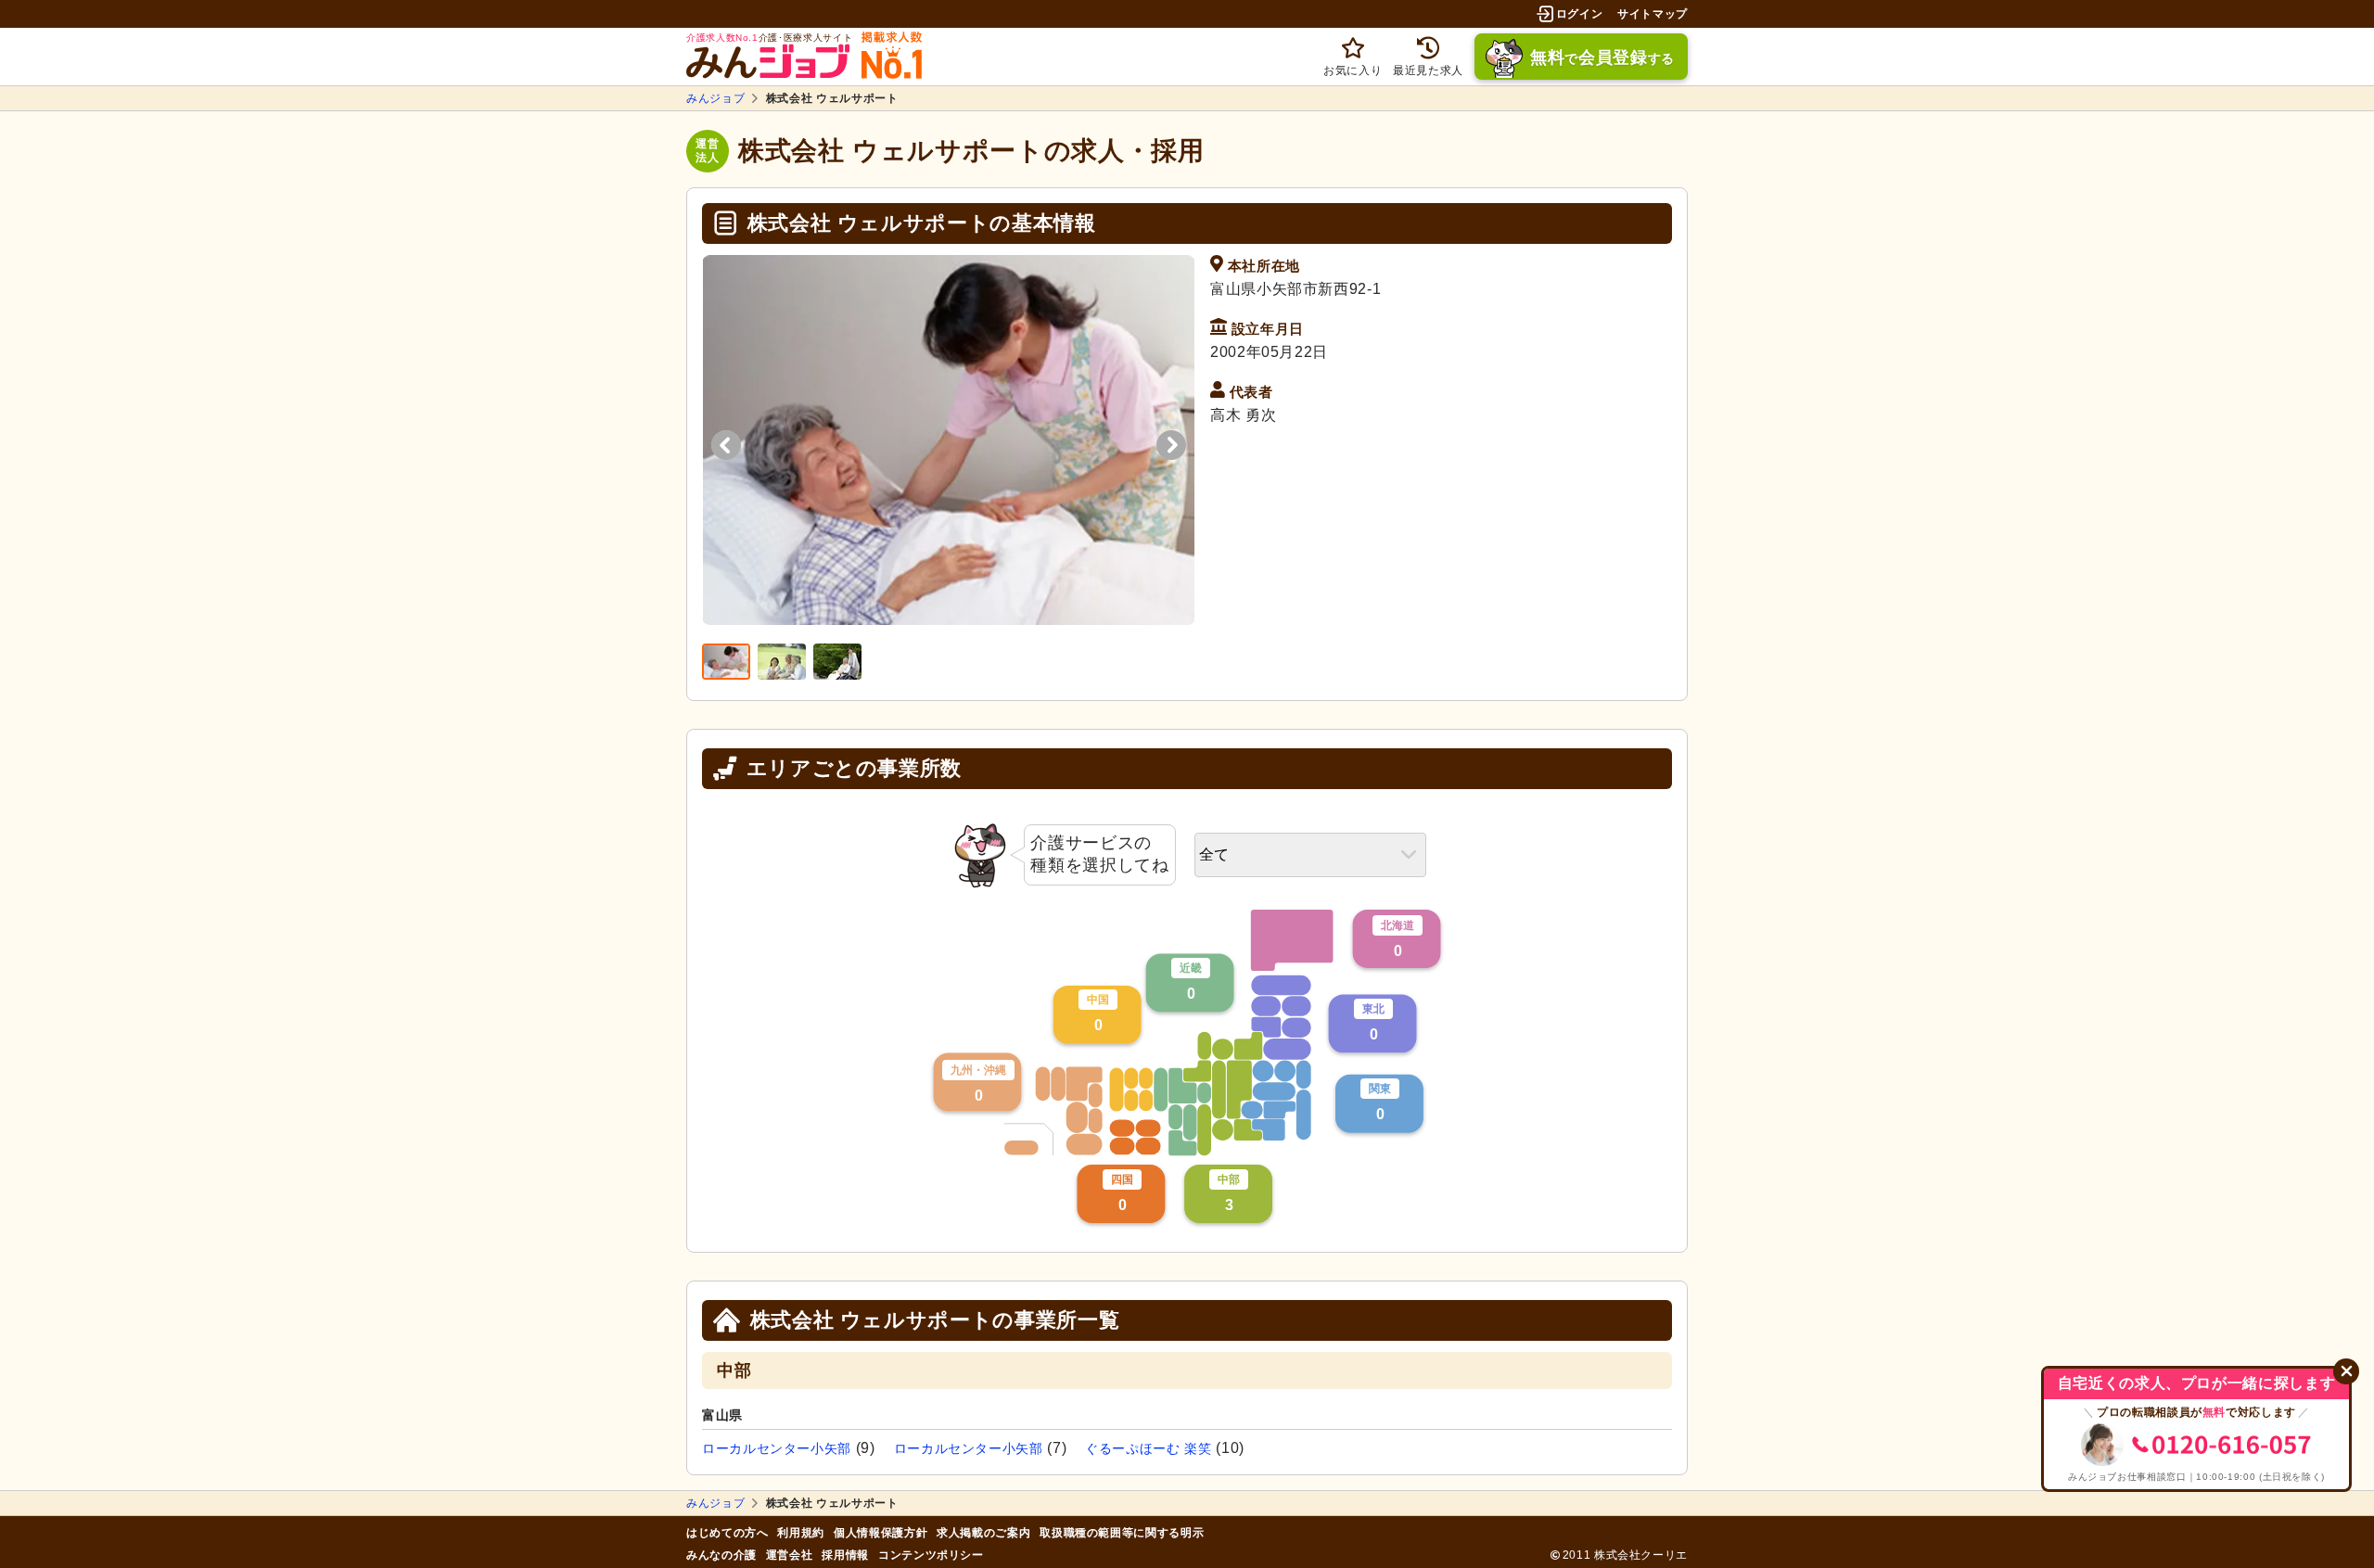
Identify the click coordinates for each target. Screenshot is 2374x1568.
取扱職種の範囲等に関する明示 (1122, 1533)
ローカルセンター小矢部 (777, 1448)
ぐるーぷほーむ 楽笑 (1148, 1448)
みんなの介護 (721, 1555)
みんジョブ (715, 98)
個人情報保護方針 (881, 1533)
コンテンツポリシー (931, 1555)
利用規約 (801, 1533)
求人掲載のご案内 (983, 1533)
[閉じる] (2346, 1371)
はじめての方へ (727, 1533)
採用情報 (845, 1555)
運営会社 (790, 1555)
